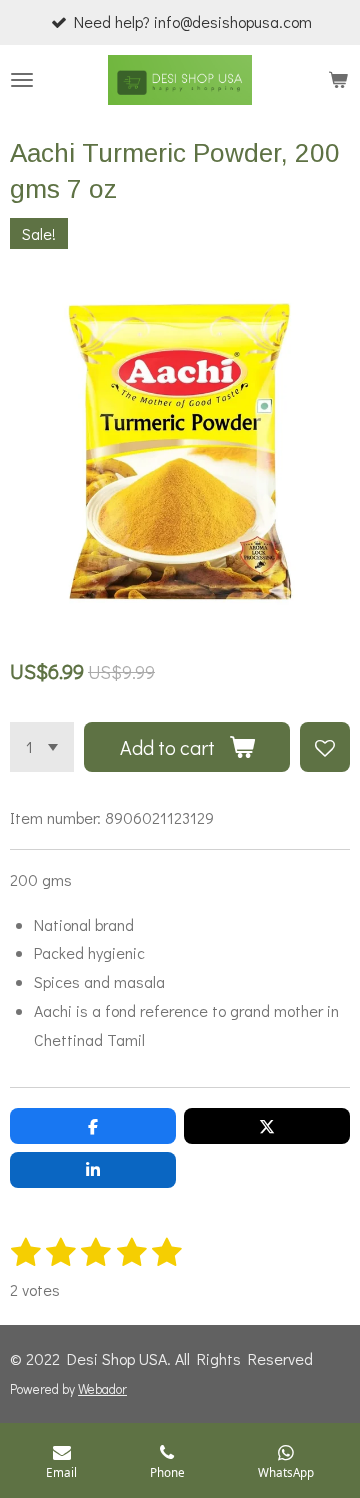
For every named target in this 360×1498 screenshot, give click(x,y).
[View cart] (338, 80)
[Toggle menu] (22, 80)
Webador (102, 1389)
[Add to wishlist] (325, 747)
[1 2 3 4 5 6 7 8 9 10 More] (42, 747)
